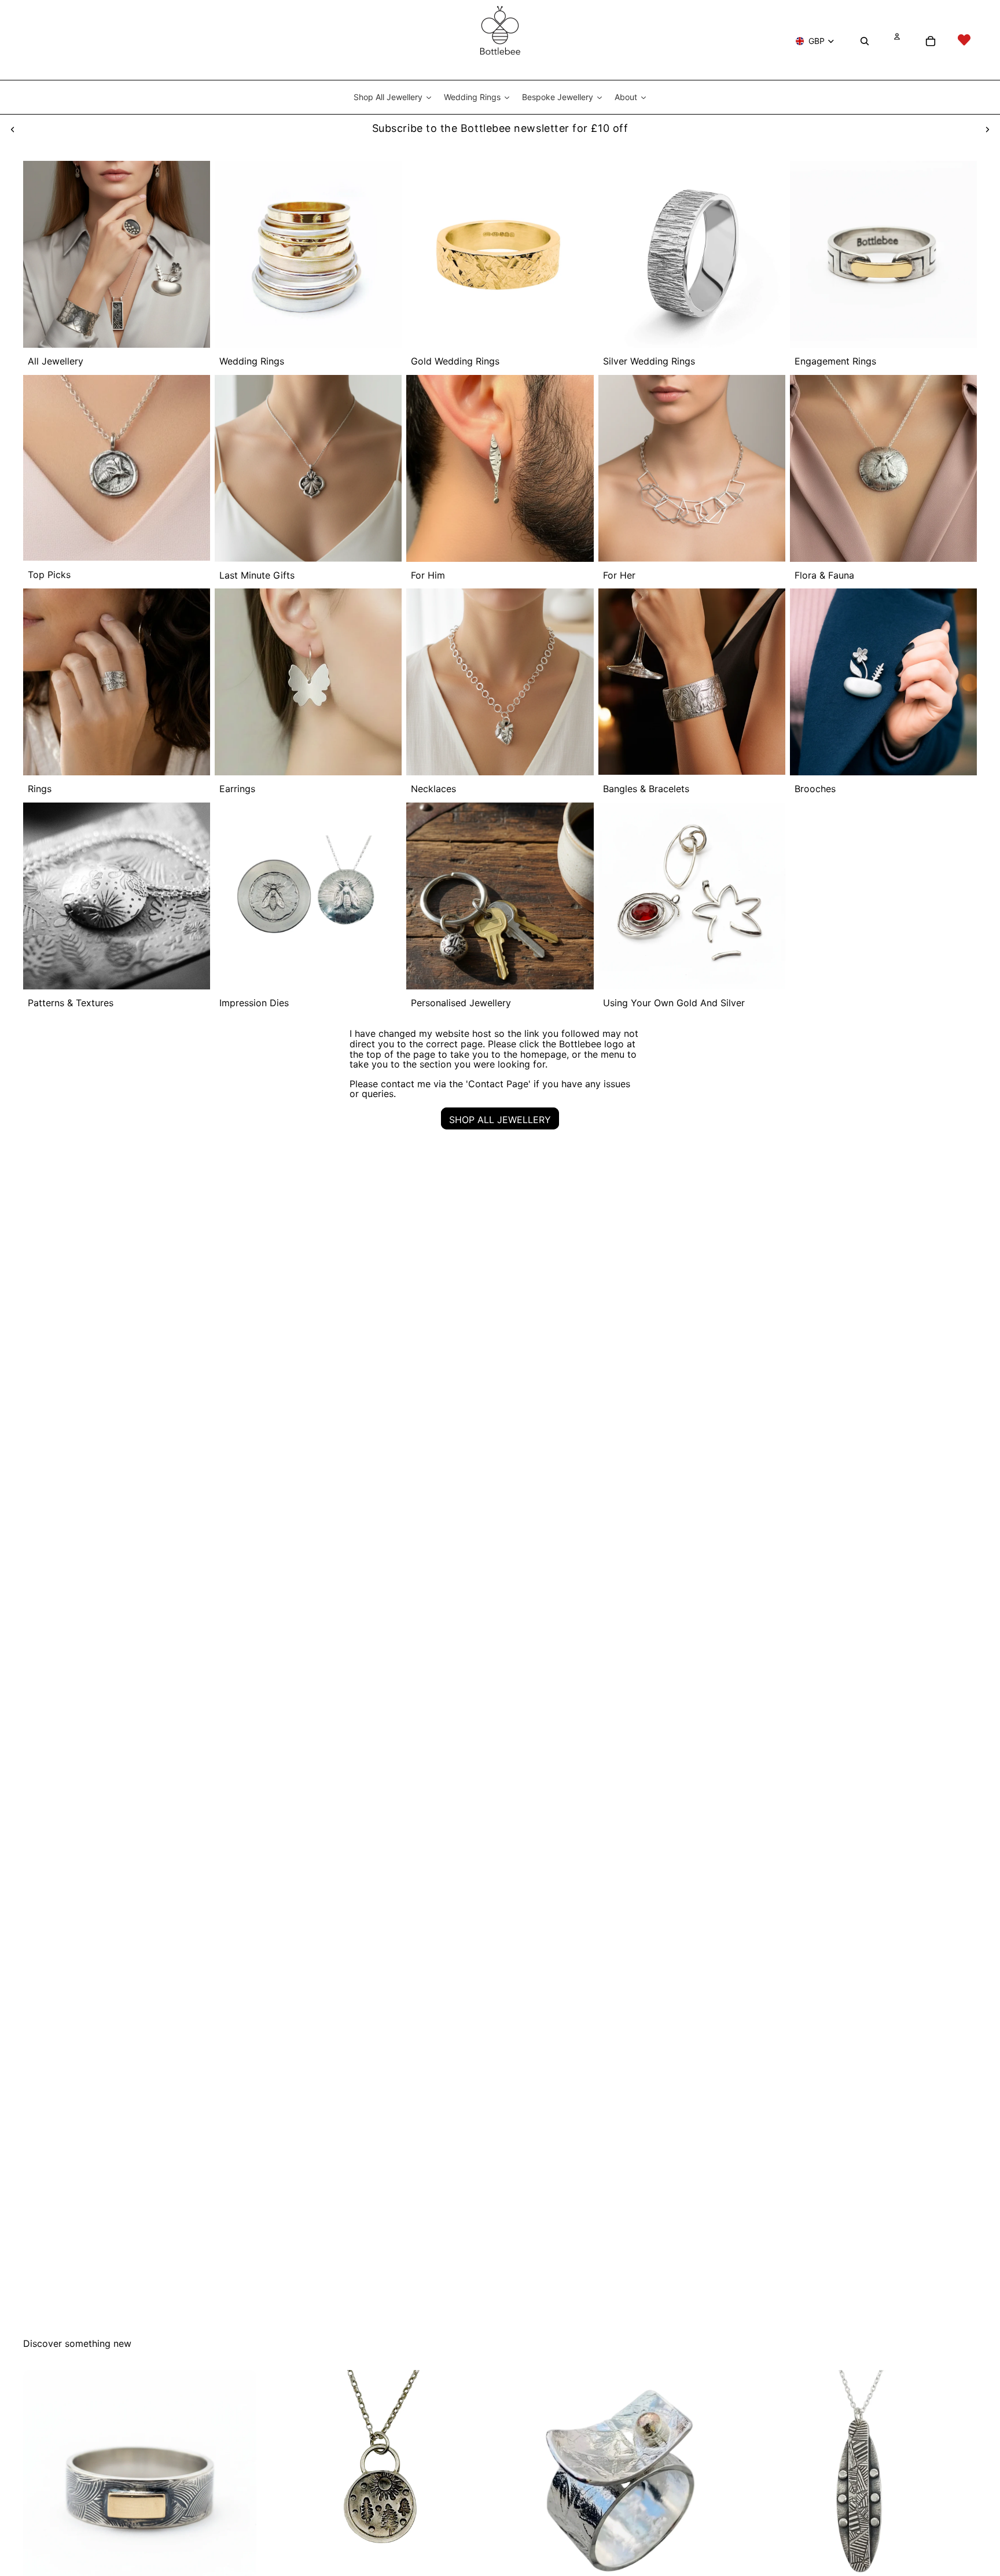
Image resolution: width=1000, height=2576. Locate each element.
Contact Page (498, 1084)
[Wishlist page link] (964, 40)
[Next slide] (987, 128)
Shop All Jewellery (500, 1120)
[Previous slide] (13, 128)
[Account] (897, 35)
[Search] (865, 40)
